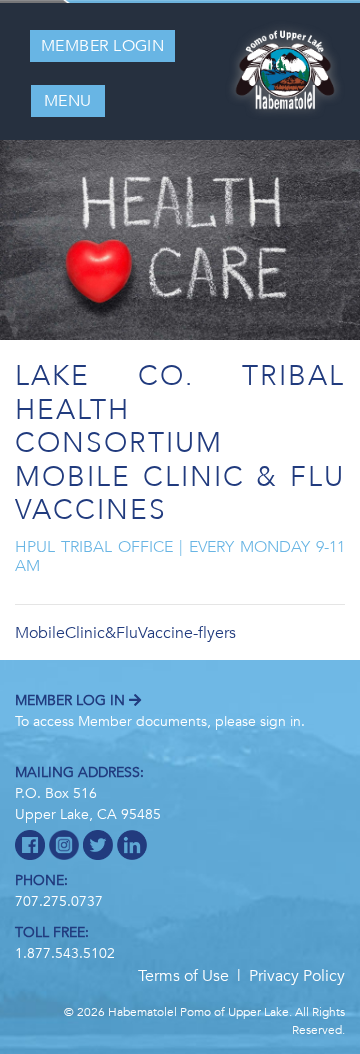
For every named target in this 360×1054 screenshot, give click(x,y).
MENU (68, 101)
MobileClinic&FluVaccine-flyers (125, 633)
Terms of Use (183, 976)
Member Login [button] (102, 46)
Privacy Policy (297, 976)
